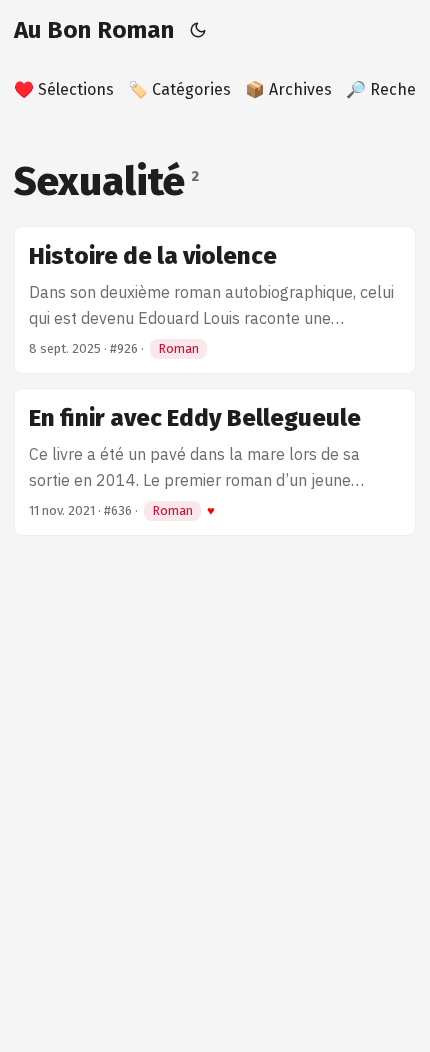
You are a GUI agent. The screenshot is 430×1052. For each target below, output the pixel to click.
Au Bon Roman (94, 30)
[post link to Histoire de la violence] (215, 300)
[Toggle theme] (198, 30)
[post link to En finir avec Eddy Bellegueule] (215, 462)
